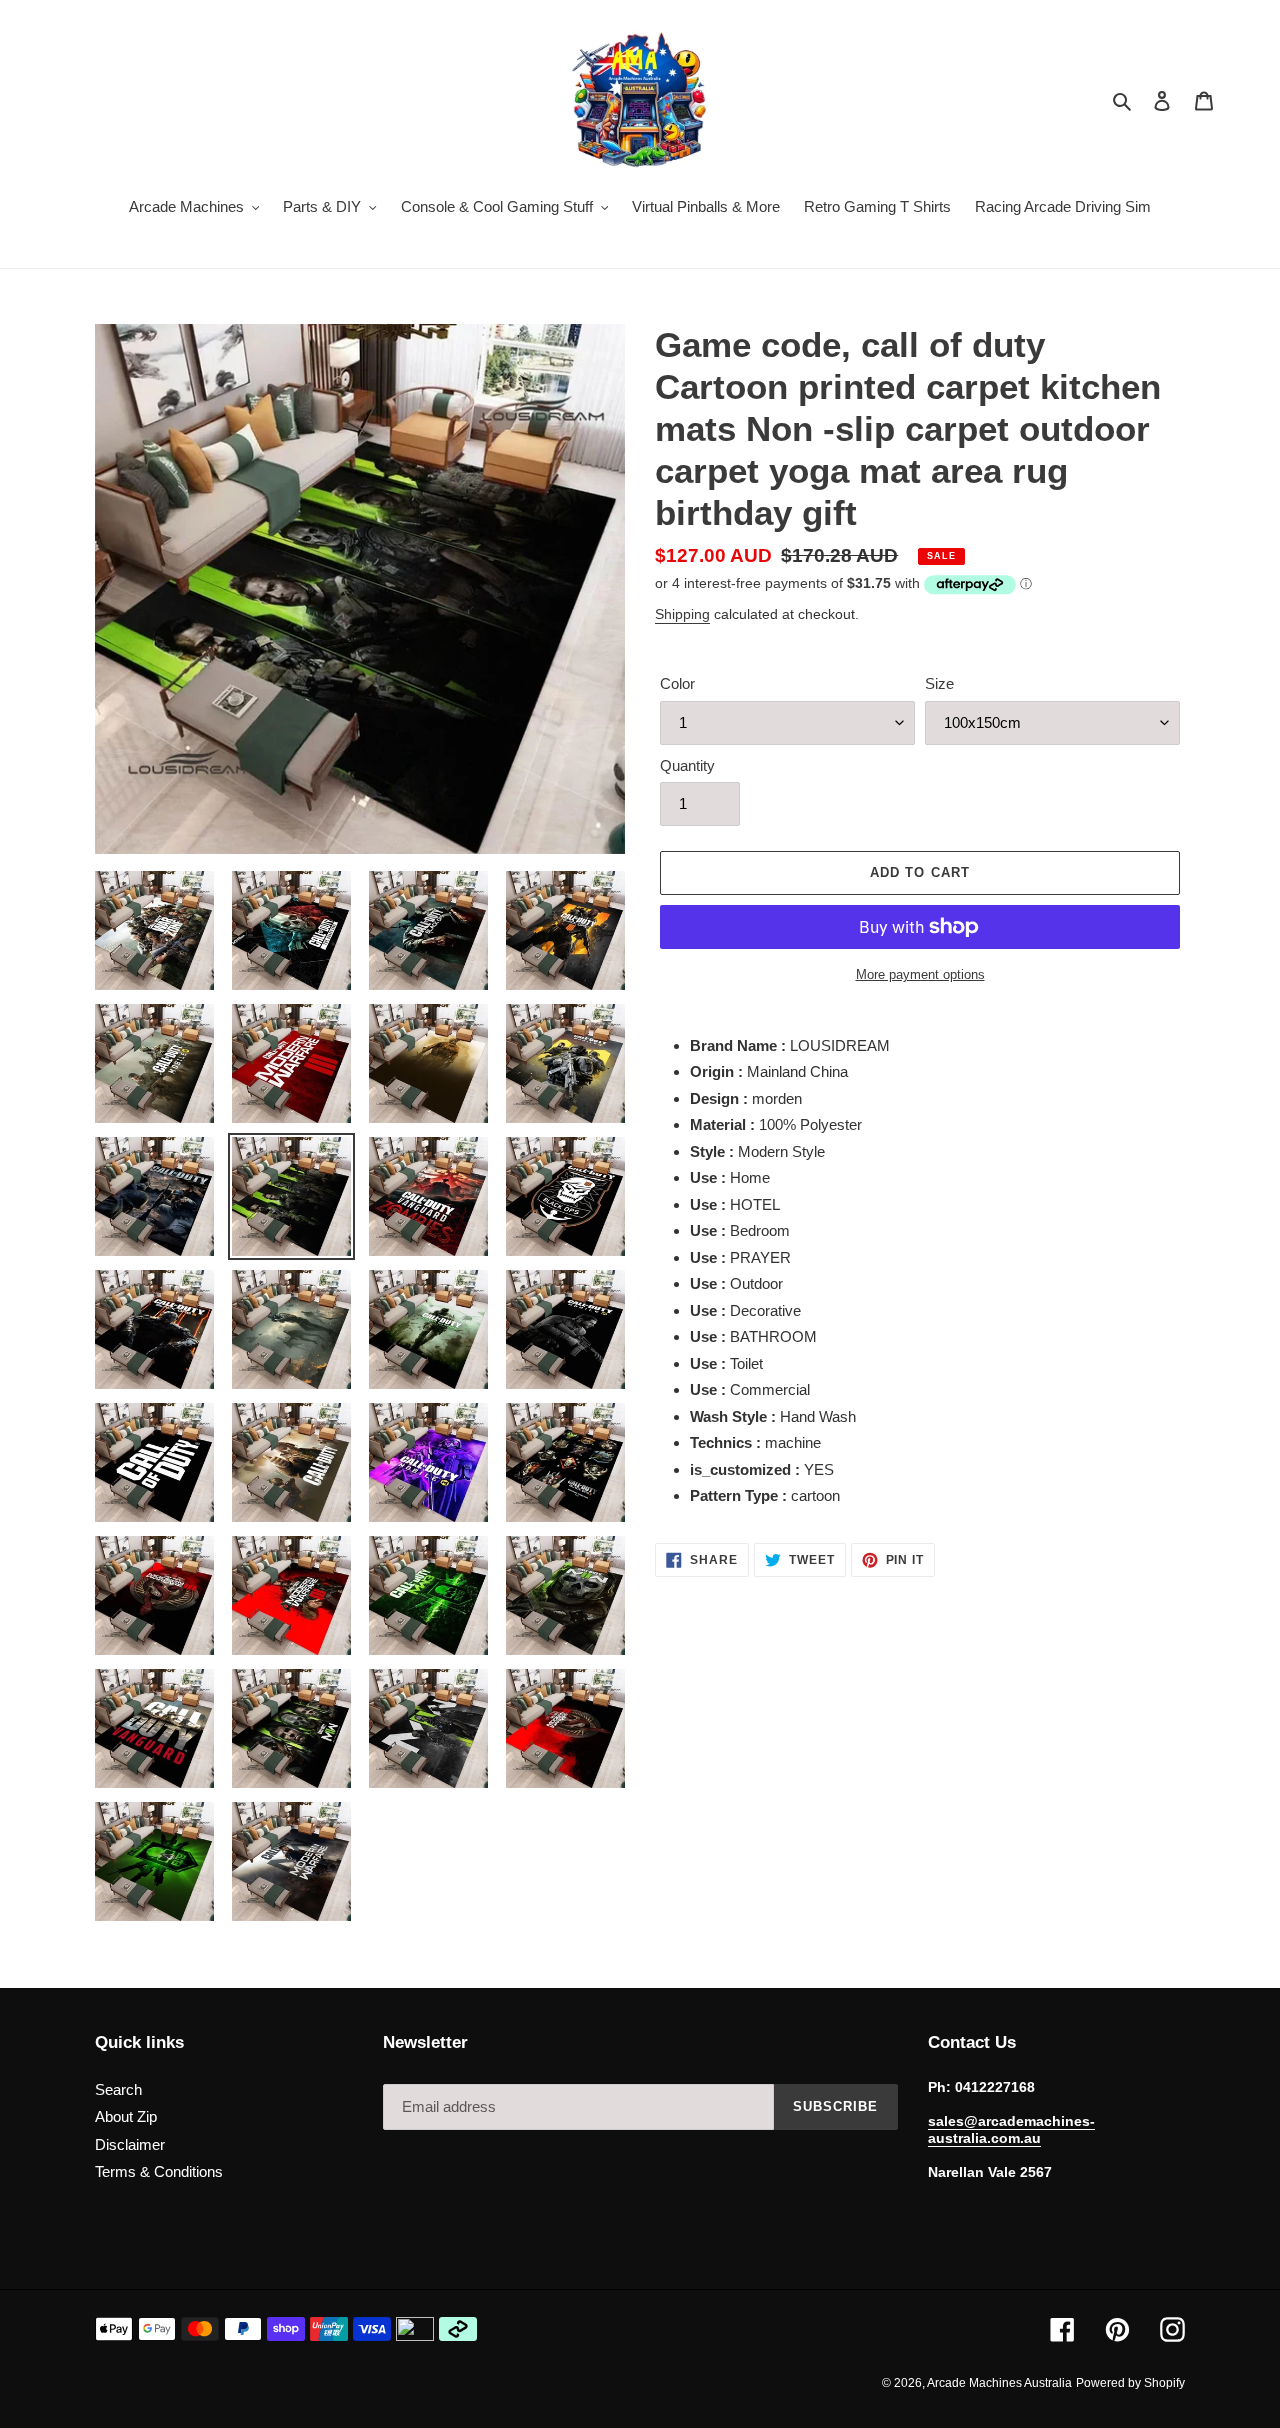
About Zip (126, 2116)
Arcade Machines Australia (999, 2383)
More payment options (920, 974)
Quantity (687, 765)
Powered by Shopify (1130, 2383)
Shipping (682, 614)
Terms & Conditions (159, 2171)
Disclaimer (130, 2144)
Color (677, 683)
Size (939, 683)
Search (118, 2089)
